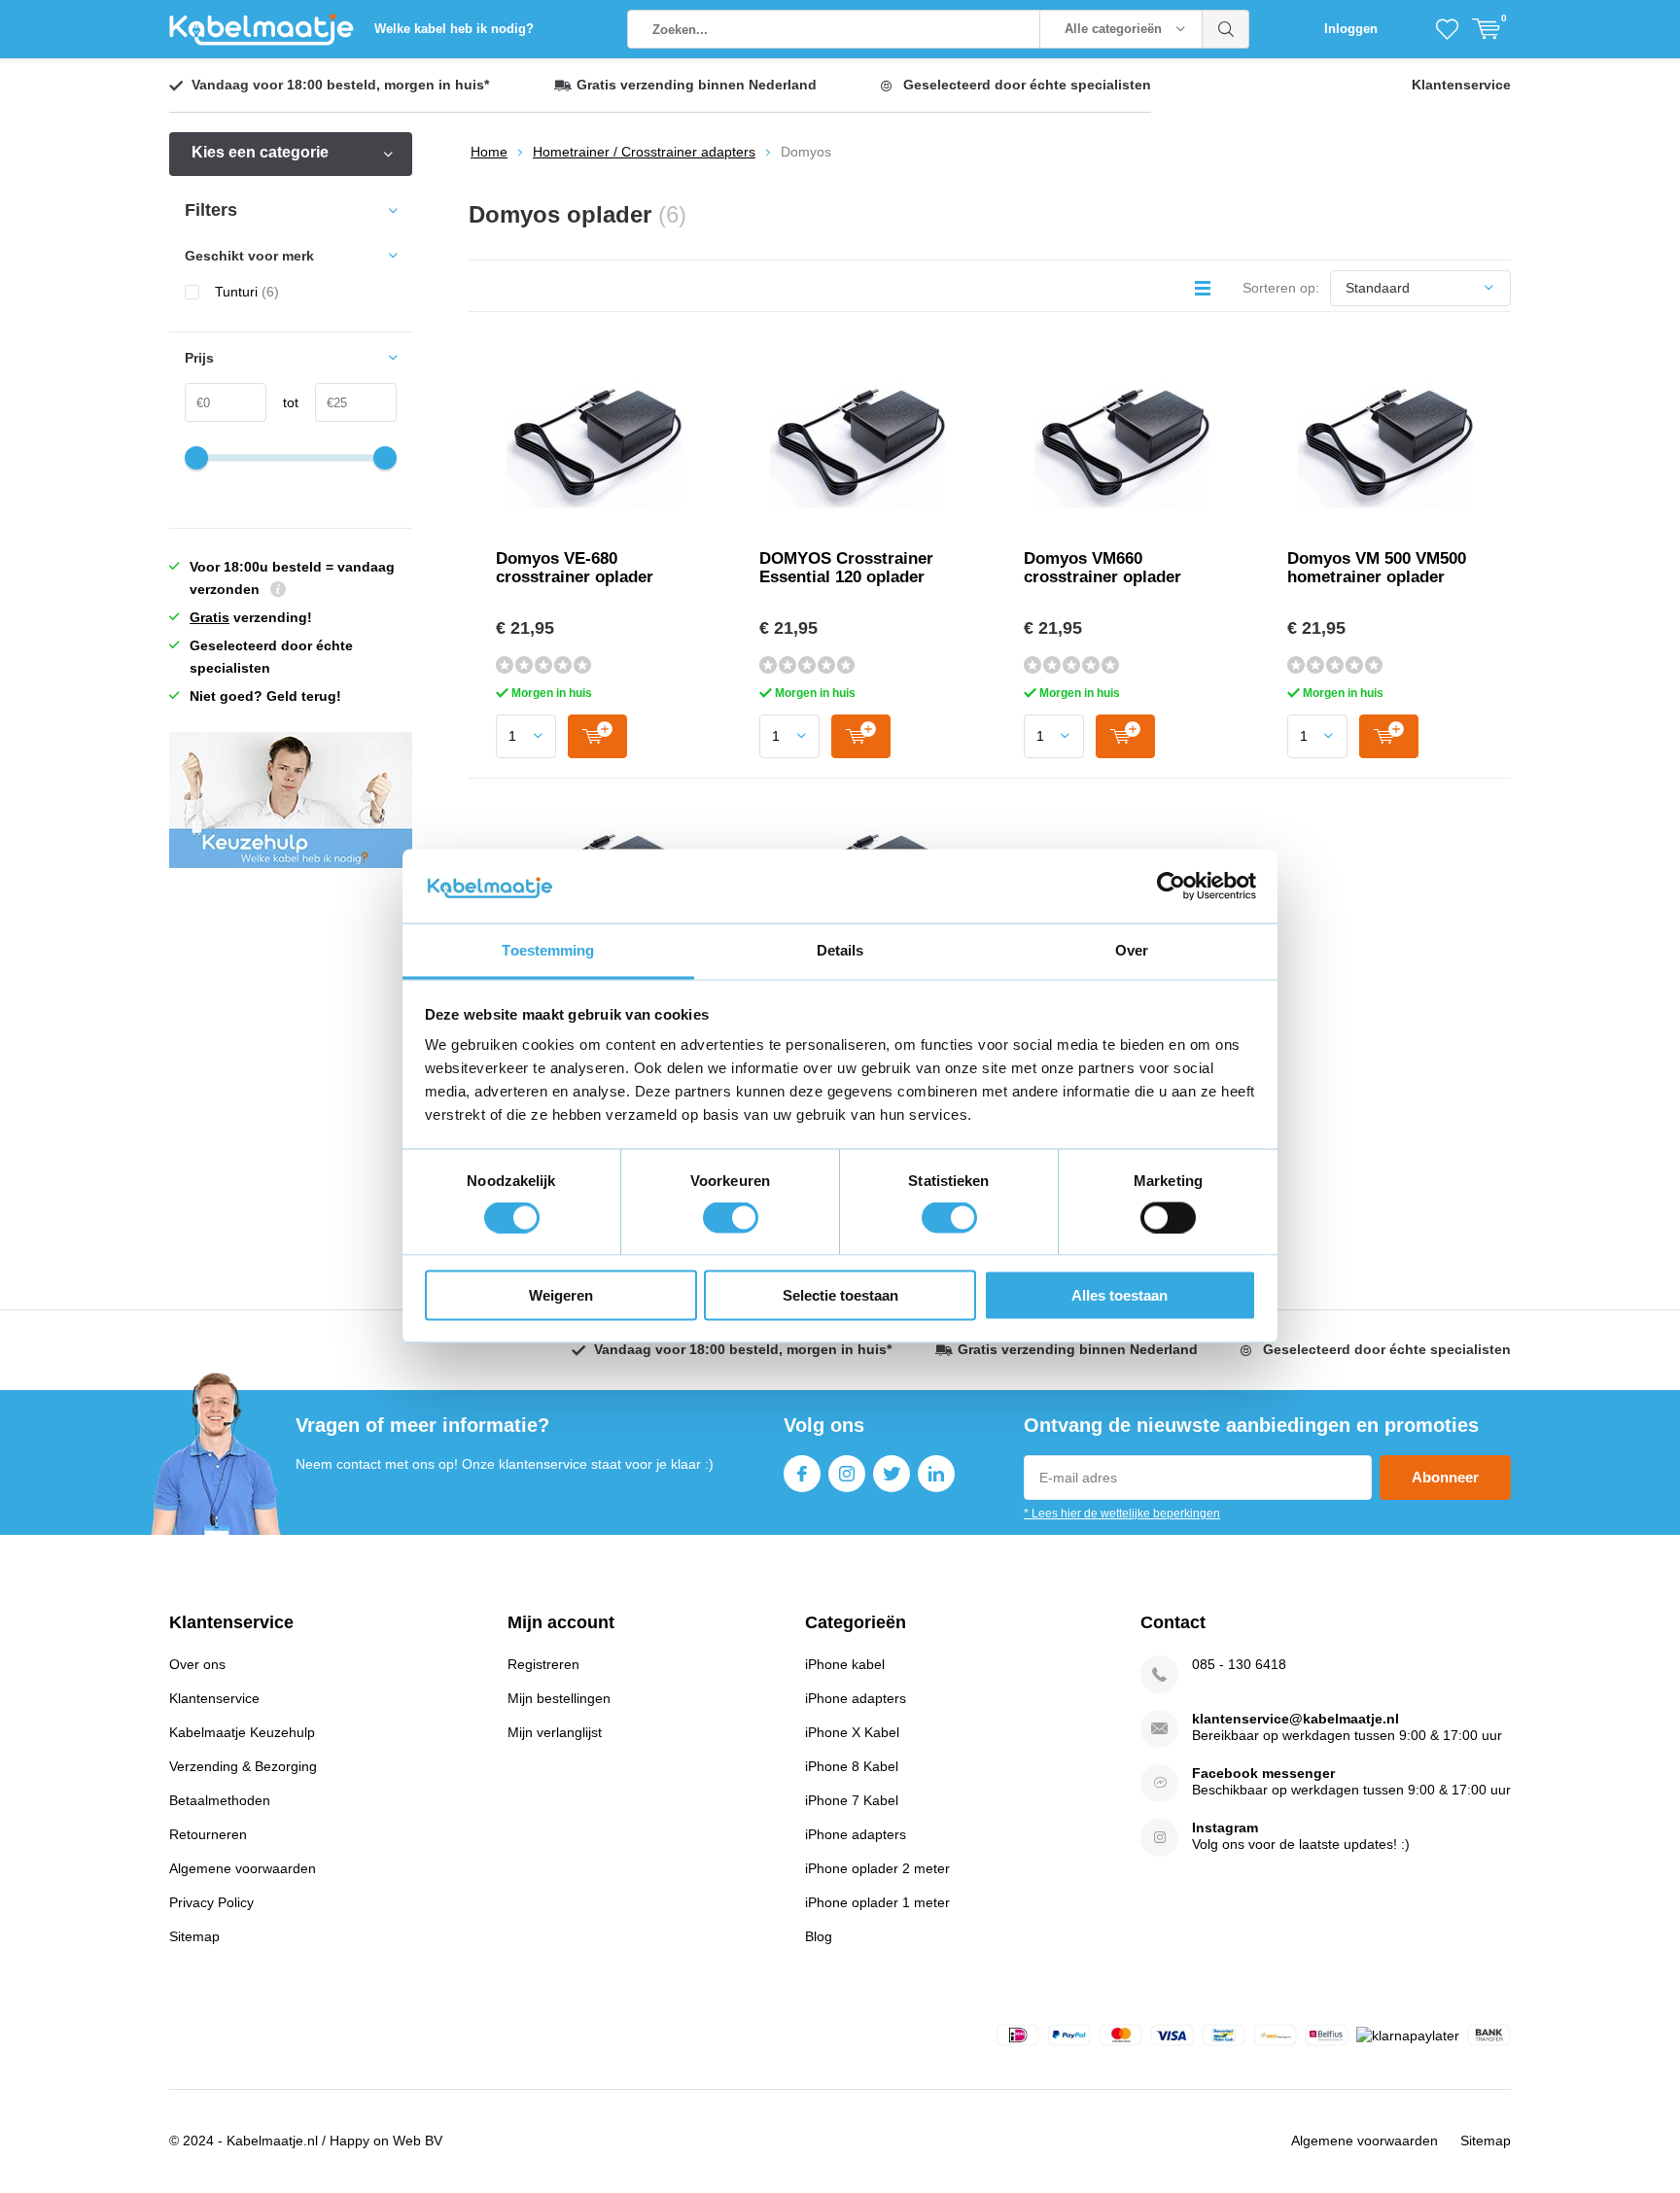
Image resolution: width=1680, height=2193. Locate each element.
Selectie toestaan (840, 1295)
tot (282, 402)
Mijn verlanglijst (555, 1732)
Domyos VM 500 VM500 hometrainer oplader (1377, 568)
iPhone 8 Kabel (852, 1766)
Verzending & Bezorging (243, 1766)
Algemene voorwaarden (243, 1868)
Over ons (197, 1664)
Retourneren (208, 1834)
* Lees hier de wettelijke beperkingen (1122, 1514)
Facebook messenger (1263, 1773)
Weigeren (561, 1295)
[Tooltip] (278, 592)
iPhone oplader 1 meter (877, 1902)
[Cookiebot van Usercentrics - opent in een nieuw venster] (1171, 887)
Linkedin (936, 1474)
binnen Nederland (697, 85)
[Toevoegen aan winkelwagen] (597, 736)
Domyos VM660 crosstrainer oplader (1102, 568)
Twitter (892, 1474)
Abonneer (1445, 1477)
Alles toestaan (1120, 1295)
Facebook (802, 1474)
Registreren (543, 1664)
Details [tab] (840, 950)
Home (489, 152)
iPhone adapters (856, 1698)
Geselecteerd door (1027, 85)
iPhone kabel (845, 1664)
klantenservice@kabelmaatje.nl (1295, 1719)
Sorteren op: (1281, 288)
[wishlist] (1447, 29)
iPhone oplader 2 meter (877, 1868)
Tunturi (247, 292)
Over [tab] (1132, 950)
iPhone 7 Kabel (852, 1800)
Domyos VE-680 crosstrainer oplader (575, 568)
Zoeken (1226, 29)
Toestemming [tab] (548, 950)
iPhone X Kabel (852, 1732)
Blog (819, 1936)
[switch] (731, 1217)
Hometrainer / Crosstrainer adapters (644, 152)
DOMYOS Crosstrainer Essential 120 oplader (846, 568)
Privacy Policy (211, 1902)
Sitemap (194, 1936)
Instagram (847, 1474)
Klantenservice (1461, 85)
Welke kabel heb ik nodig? (454, 29)
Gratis (210, 617)
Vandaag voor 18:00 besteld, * (340, 85)
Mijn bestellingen (559, 1698)
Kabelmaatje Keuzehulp (242, 1732)
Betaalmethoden (220, 1800)
